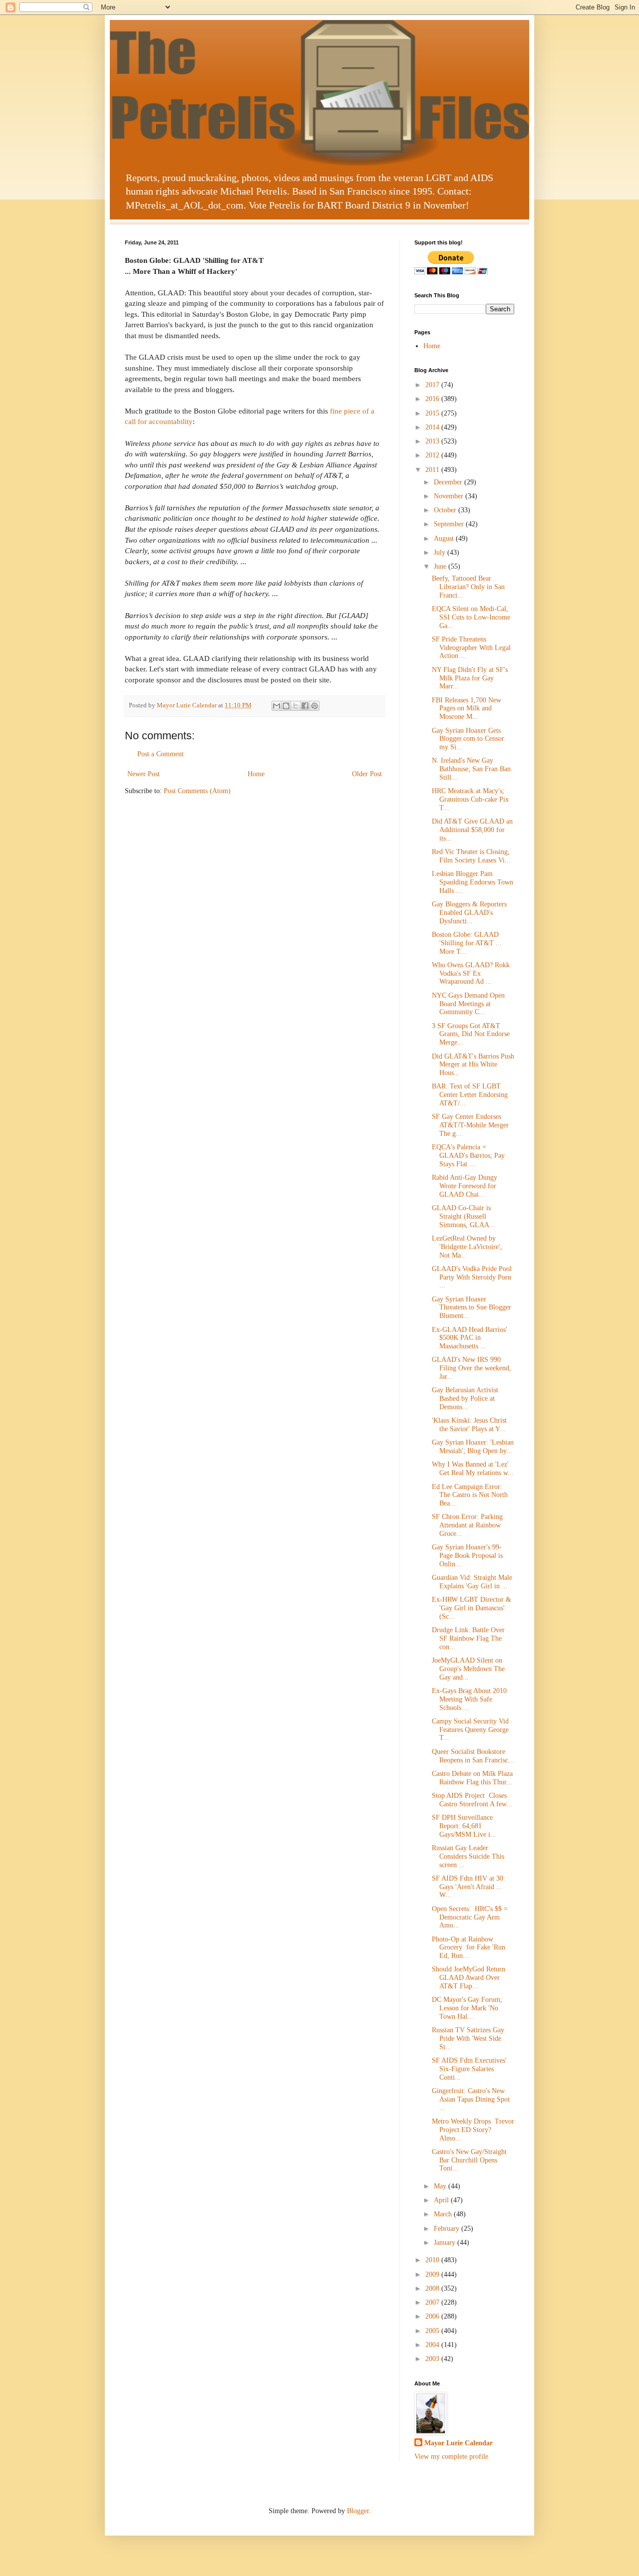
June (441, 566)
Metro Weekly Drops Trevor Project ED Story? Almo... (473, 2130)
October (446, 510)
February (448, 2229)
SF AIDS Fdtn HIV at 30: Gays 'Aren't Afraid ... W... (469, 1887)
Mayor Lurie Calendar (459, 2443)
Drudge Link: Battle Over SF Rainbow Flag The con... (468, 1638)
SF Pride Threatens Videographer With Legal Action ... (471, 648)
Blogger (358, 2511)
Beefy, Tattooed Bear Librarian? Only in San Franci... (468, 587)
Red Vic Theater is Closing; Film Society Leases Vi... (471, 856)
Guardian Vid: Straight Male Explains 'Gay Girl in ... (472, 1582)
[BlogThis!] (286, 706)
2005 (433, 2331)
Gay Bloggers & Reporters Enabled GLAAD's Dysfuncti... (469, 913)
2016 (433, 399)
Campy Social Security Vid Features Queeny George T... (470, 1730)
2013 (433, 441)
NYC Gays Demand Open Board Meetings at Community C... (468, 1004)
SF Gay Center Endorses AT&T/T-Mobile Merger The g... (470, 1125)
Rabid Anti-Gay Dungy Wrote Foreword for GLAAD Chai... (465, 1186)
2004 (433, 2345)
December (449, 482)
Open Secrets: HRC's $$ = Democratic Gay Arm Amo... (470, 1917)
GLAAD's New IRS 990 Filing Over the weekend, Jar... (472, 1368)
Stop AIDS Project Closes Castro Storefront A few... (472, 1800)
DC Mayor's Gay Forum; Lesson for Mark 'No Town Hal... (467, 2008)
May (441, 2186)
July (441, 552)
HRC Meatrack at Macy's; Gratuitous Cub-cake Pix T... (470, 799)
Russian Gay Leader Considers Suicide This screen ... (468, 1856)
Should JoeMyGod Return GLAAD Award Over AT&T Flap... (469, 1978)
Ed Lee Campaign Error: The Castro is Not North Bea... (470, 1495)
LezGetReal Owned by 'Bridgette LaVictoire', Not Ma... (467, 1247)
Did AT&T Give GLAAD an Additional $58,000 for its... (472, 830)
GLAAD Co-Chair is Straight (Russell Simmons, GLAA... (464, 1216)
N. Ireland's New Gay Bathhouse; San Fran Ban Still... (471, 769)
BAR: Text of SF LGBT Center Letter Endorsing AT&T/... (470, 1095)
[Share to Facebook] (305, 706)
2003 (433, 2359)
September (450, 524)
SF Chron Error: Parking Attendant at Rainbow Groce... (467, 1525)
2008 (433, 2288)
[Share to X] (296, 706)
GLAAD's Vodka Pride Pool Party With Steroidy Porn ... (472, 1277)
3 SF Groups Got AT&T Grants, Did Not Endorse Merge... (471, 1034)
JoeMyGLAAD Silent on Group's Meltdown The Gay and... (468, 1669)
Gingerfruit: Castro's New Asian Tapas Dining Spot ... (471, 2099)
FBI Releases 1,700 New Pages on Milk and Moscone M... (467, 709)
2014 (433, 427)
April (442, 2200)
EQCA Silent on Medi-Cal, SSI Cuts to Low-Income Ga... (471, 617)
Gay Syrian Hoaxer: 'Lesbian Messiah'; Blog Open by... (473, 1447)
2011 (433, 470)
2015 (433, 413)
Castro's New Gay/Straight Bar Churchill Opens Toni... (469, 2160)
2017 (433, 385)
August (445, 538)
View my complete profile (451, 2457)
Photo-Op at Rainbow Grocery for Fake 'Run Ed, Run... (469, 1948)
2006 (433, 2316)
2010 (433, 2260)
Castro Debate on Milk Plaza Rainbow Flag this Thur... (472, 1778)
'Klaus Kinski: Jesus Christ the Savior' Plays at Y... (469, 1425)
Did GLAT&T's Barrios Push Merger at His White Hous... (473, 1065)
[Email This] (277, 706)
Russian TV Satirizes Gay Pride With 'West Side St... (468, 2039)
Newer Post (144, 774)
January (446, 2243)
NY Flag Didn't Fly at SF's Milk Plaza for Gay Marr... (470, 678)
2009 (433, 2274)
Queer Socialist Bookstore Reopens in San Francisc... (473, 1756)
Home (256, 774)
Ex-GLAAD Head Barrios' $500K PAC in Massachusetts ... (470, 1338)
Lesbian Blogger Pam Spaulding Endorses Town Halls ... (473, 882)
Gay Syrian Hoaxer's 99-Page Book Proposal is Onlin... (467, 1556)
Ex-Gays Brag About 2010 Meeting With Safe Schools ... (469, 1699)
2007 (433, 2302)
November (450, 496)
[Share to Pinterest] (315, 706)
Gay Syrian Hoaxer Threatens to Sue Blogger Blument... (472, 1308)
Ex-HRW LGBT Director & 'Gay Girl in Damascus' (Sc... (472, 1608)
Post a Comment (160, 754)
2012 (433, 455)
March (444, 2214)
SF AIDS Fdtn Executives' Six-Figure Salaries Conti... (469, 2069)
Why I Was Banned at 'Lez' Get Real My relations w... (473, 1469)
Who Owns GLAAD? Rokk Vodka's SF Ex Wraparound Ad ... (471, 973)
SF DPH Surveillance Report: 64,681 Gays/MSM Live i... (464, 1826)
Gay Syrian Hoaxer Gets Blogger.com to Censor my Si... (468, 739)
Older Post (367, 774)
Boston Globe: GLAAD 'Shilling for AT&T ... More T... (467, 943)
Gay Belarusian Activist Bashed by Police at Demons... (465, 1398)
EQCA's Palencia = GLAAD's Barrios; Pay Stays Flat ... (468, 1156)
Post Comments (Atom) (197, 791)
